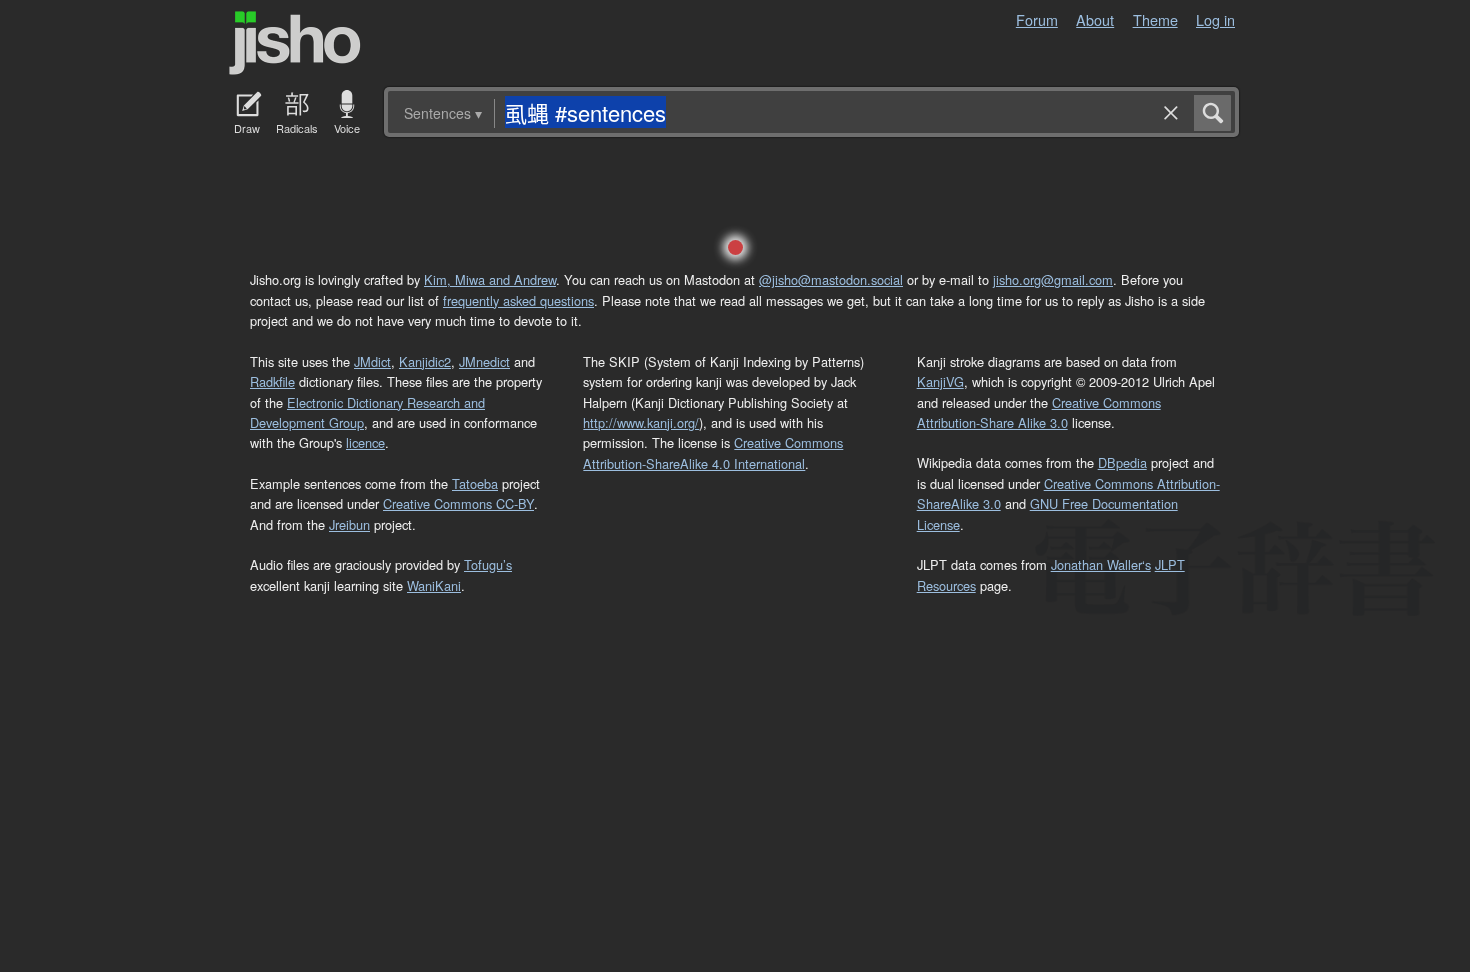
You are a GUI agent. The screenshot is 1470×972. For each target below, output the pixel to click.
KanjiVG (940, 381)
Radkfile (272, 381)
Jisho (295, 43)
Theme (1155, 19)
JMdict (372, 361)
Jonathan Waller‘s (1101, 564)
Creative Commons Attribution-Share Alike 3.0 (1039, 412)
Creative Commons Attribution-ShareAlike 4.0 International (713, 452)
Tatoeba (475, 483)
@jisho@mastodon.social (831, 279)
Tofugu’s (488, 564)
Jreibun (349, 524)
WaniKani (434, 585)
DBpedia (1122, 462)
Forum (1037, 19)
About (1095, 19)
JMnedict (484, 361)
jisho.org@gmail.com (1053, 279)
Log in (1215, 19)
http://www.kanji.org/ (641, 422)
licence (365, 442)
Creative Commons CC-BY (458, 503)
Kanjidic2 (425, 361)
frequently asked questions (518, 300)
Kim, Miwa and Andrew (490, 279)
